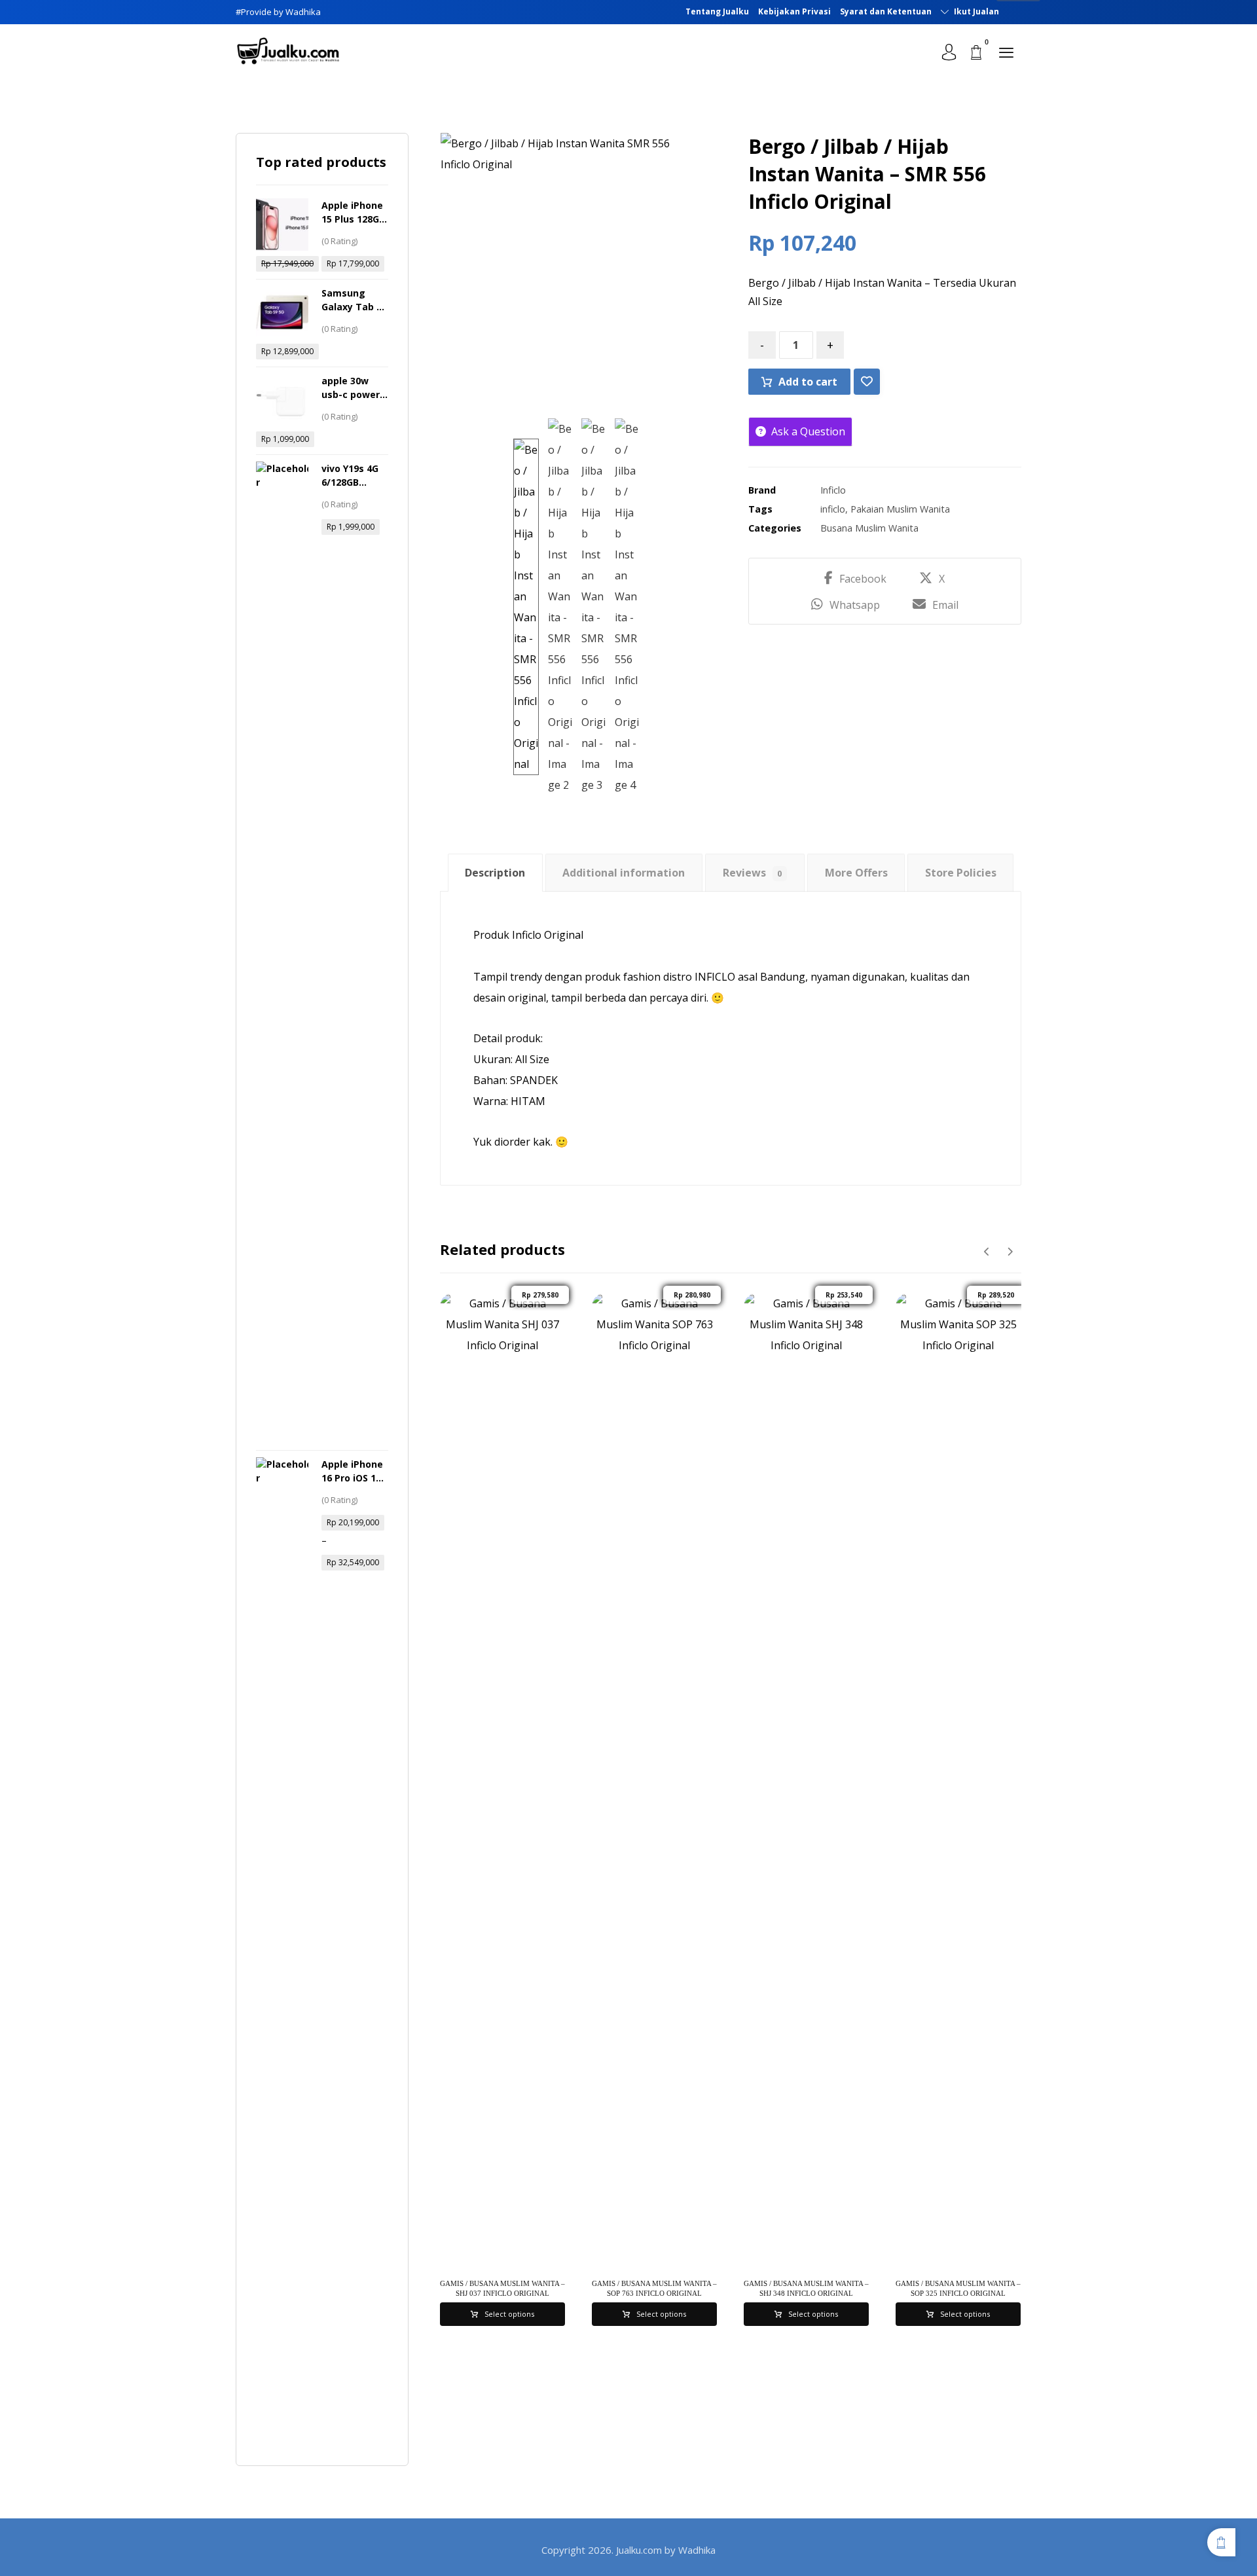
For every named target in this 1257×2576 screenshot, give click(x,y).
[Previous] (987, 1252)
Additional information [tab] (624, 873)
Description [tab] (495, 873)
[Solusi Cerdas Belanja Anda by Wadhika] (288, 51)
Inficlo (833, 490)
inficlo (833, 509)
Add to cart (808, 382)
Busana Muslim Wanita (869, 528)
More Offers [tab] (856, 873)
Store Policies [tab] (961, 873)
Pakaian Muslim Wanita (900, 509)
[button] (1006, 52)
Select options (509, 2314)
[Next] (1010, 1252)
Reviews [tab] (753, 873)
